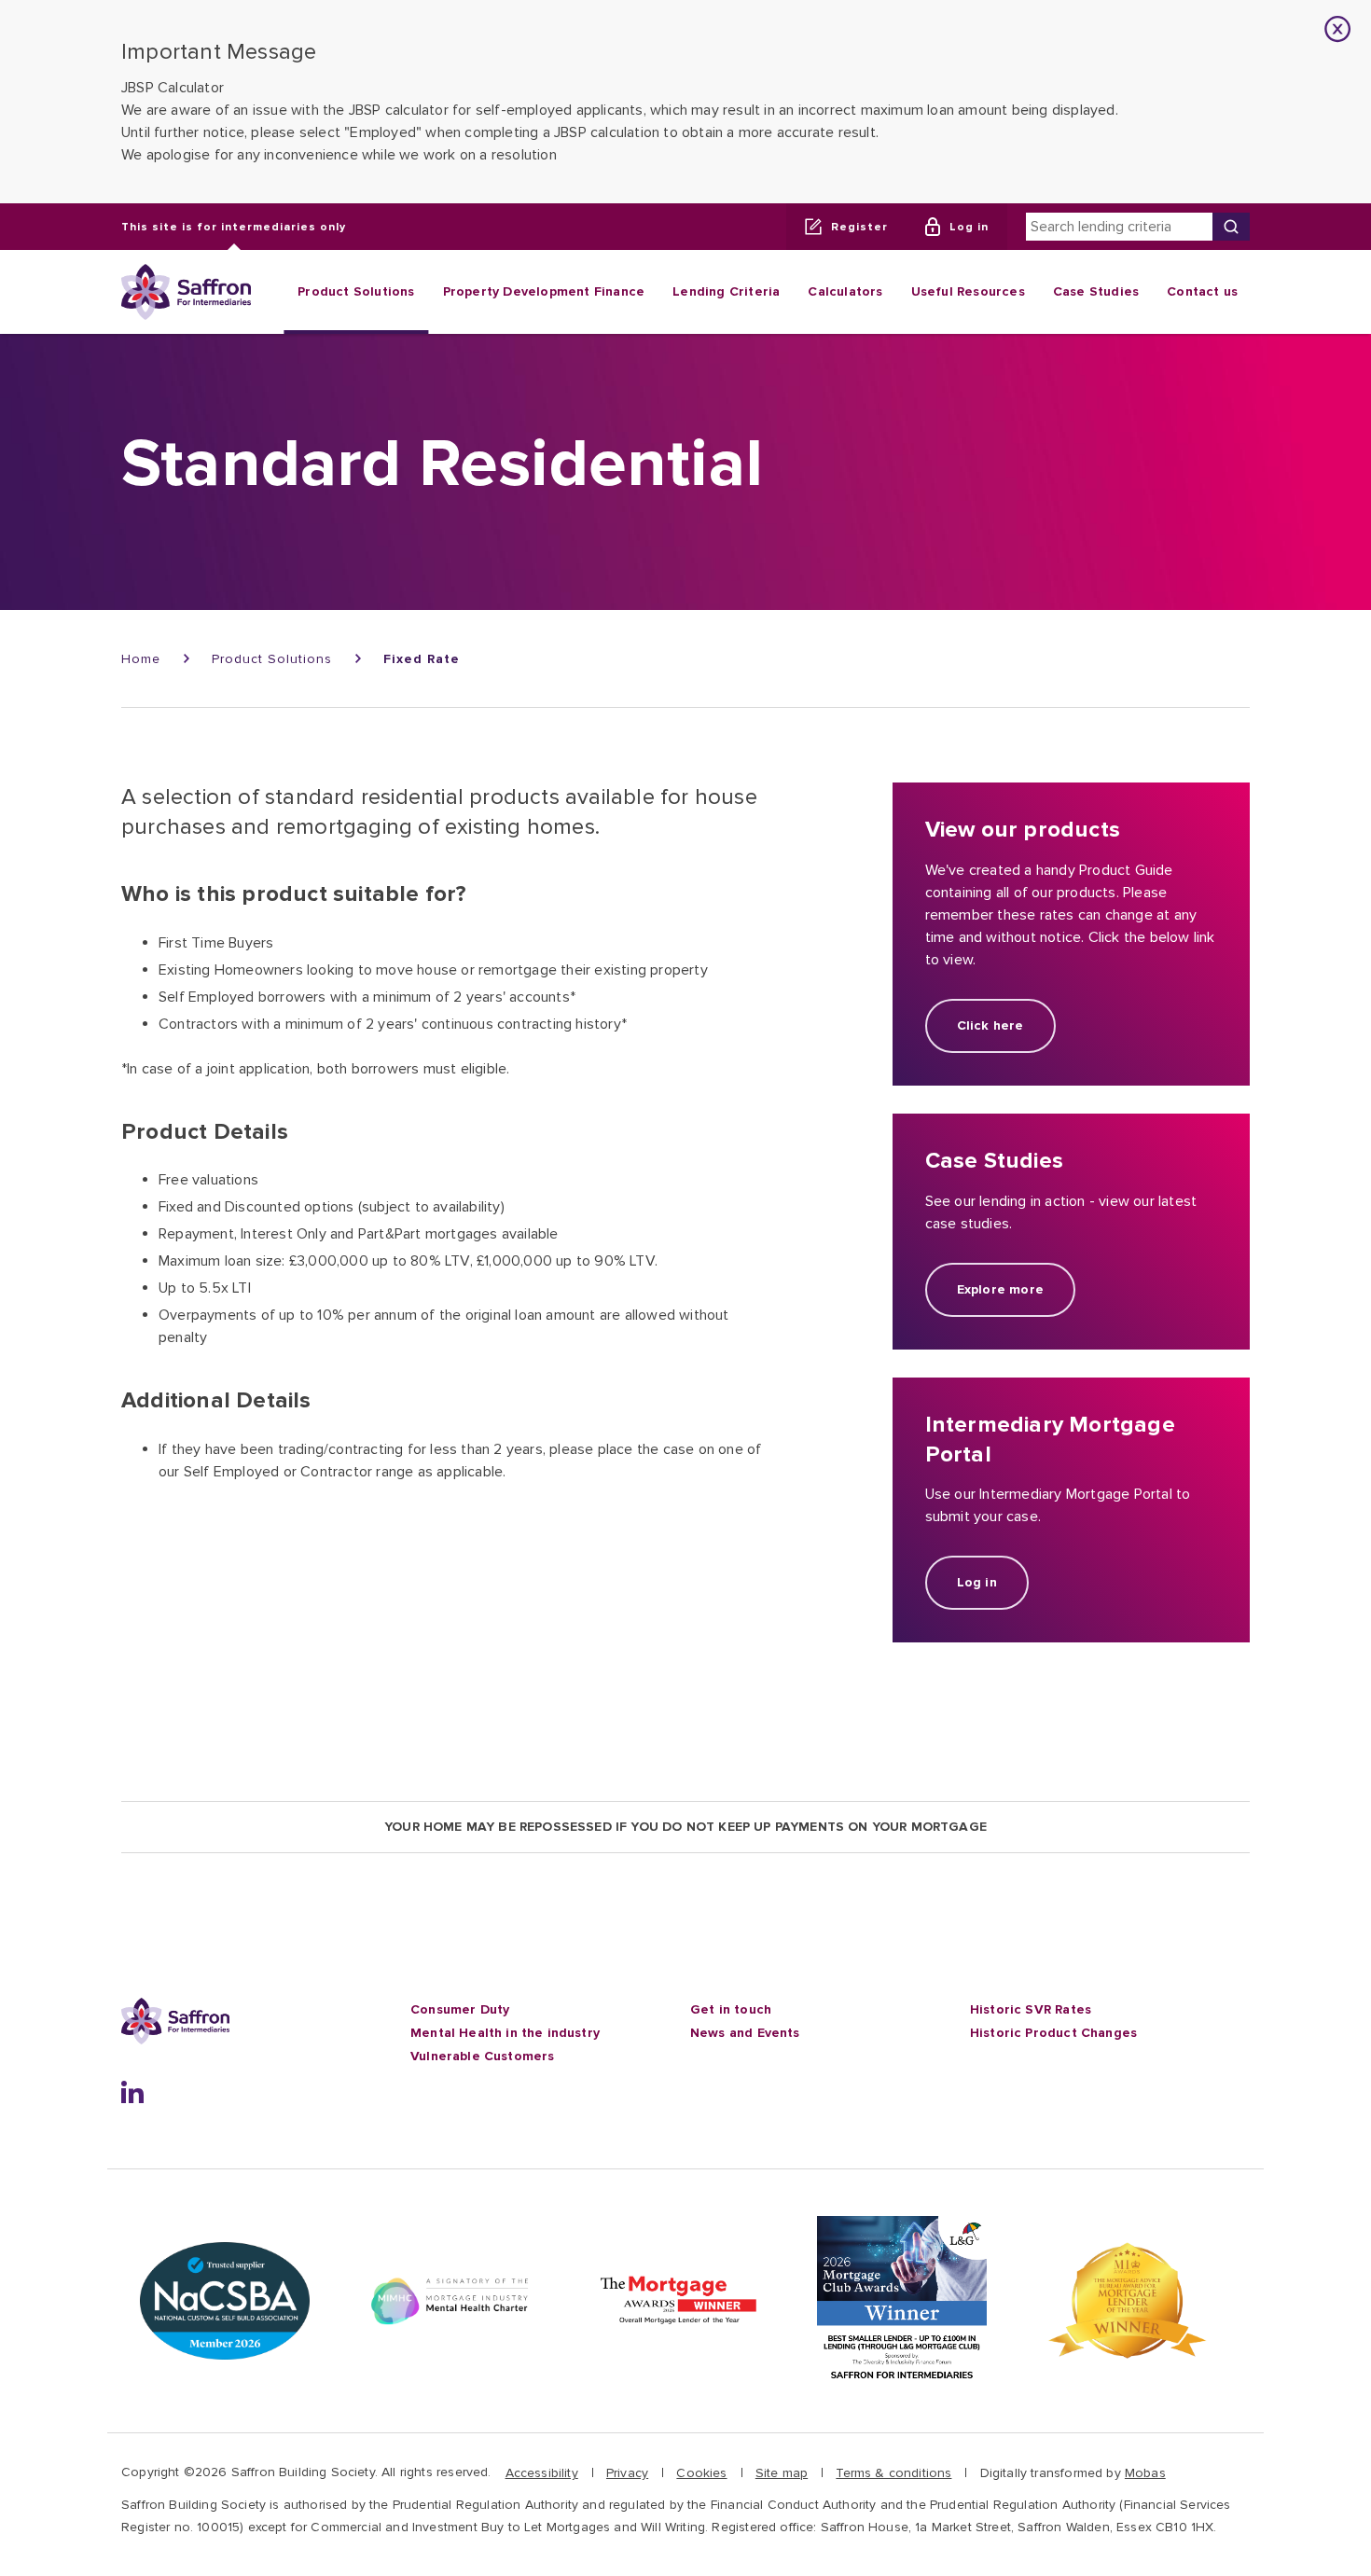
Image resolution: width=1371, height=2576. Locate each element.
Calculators (845, 291)
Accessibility (542, 2473)
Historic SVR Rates (1031, 2009)
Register (859, 226)
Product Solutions (356, 291)
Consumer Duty (460, 2009)
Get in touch (731, 2009)
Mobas (1145, 2473)
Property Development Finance (544, 291)
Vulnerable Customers (482, 2056)
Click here (990, 1025)
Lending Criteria (726, 291)
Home (141, 659)
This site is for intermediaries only (234, 226)
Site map (782, 2473)
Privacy (627, 2473)
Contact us (1202, 291)
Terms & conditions (893, 2473)
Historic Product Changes (1053, 2033)
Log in (969, 226)
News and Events (745, 2033)
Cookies (701, 2473)
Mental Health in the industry (505, 2033)
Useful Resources (968, 291)
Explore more (1000, 1289)
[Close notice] (1338, 29)
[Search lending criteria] (1231, 227)
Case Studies (1096, 291)
